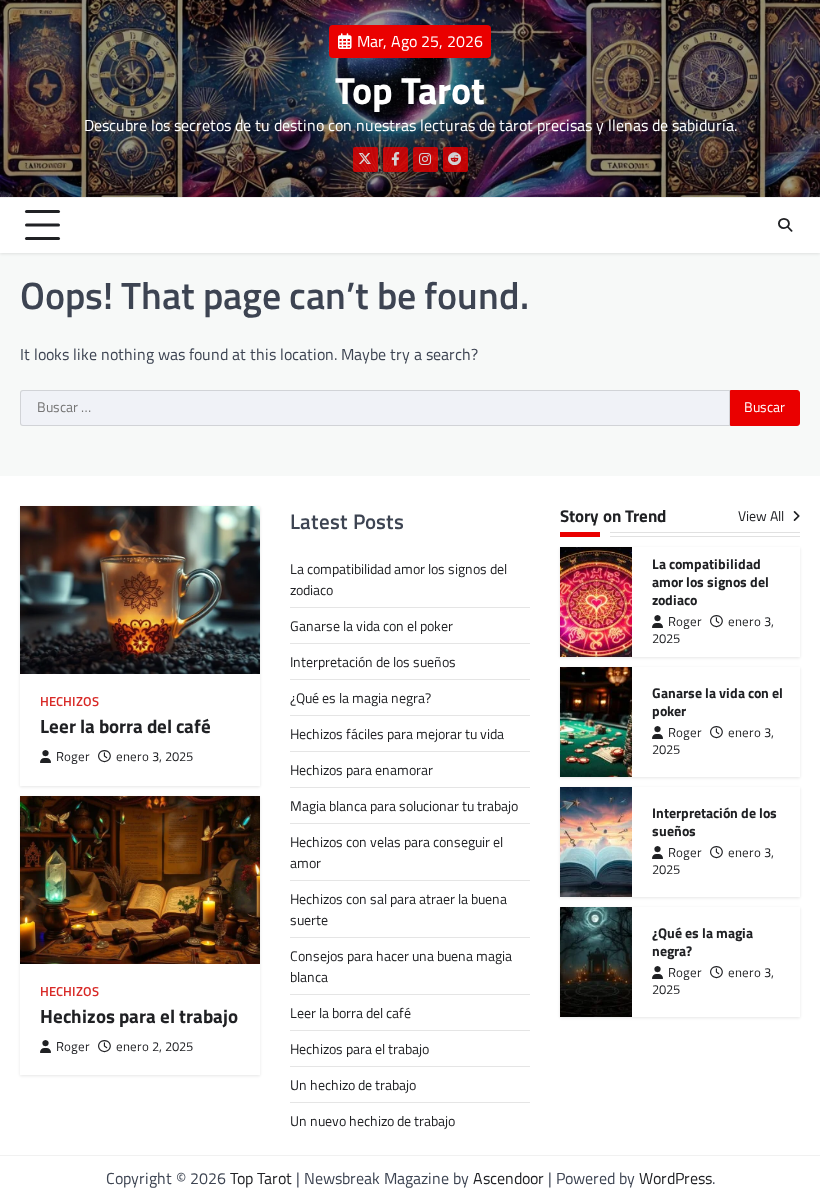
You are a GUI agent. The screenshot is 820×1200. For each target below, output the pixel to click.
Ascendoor (508, 1178)
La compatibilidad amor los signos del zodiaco (710, 581)
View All (762, 516)
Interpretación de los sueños (373, 661)
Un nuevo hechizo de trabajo (372, 1120)
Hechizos (69, 701)
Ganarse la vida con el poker (371, 625)
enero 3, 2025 (154, 756)
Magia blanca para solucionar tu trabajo (404, 805)
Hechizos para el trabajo (139, 1016)
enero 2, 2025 (154, 1046)
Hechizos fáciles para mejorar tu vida (397, 733)
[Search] (785, 225)
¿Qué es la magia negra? (360, 697)
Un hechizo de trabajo (353, 1084)
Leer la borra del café (125, 726)
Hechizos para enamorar (361, 769)
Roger (73, 756)
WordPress (675, 1178)
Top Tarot (410, 90)
